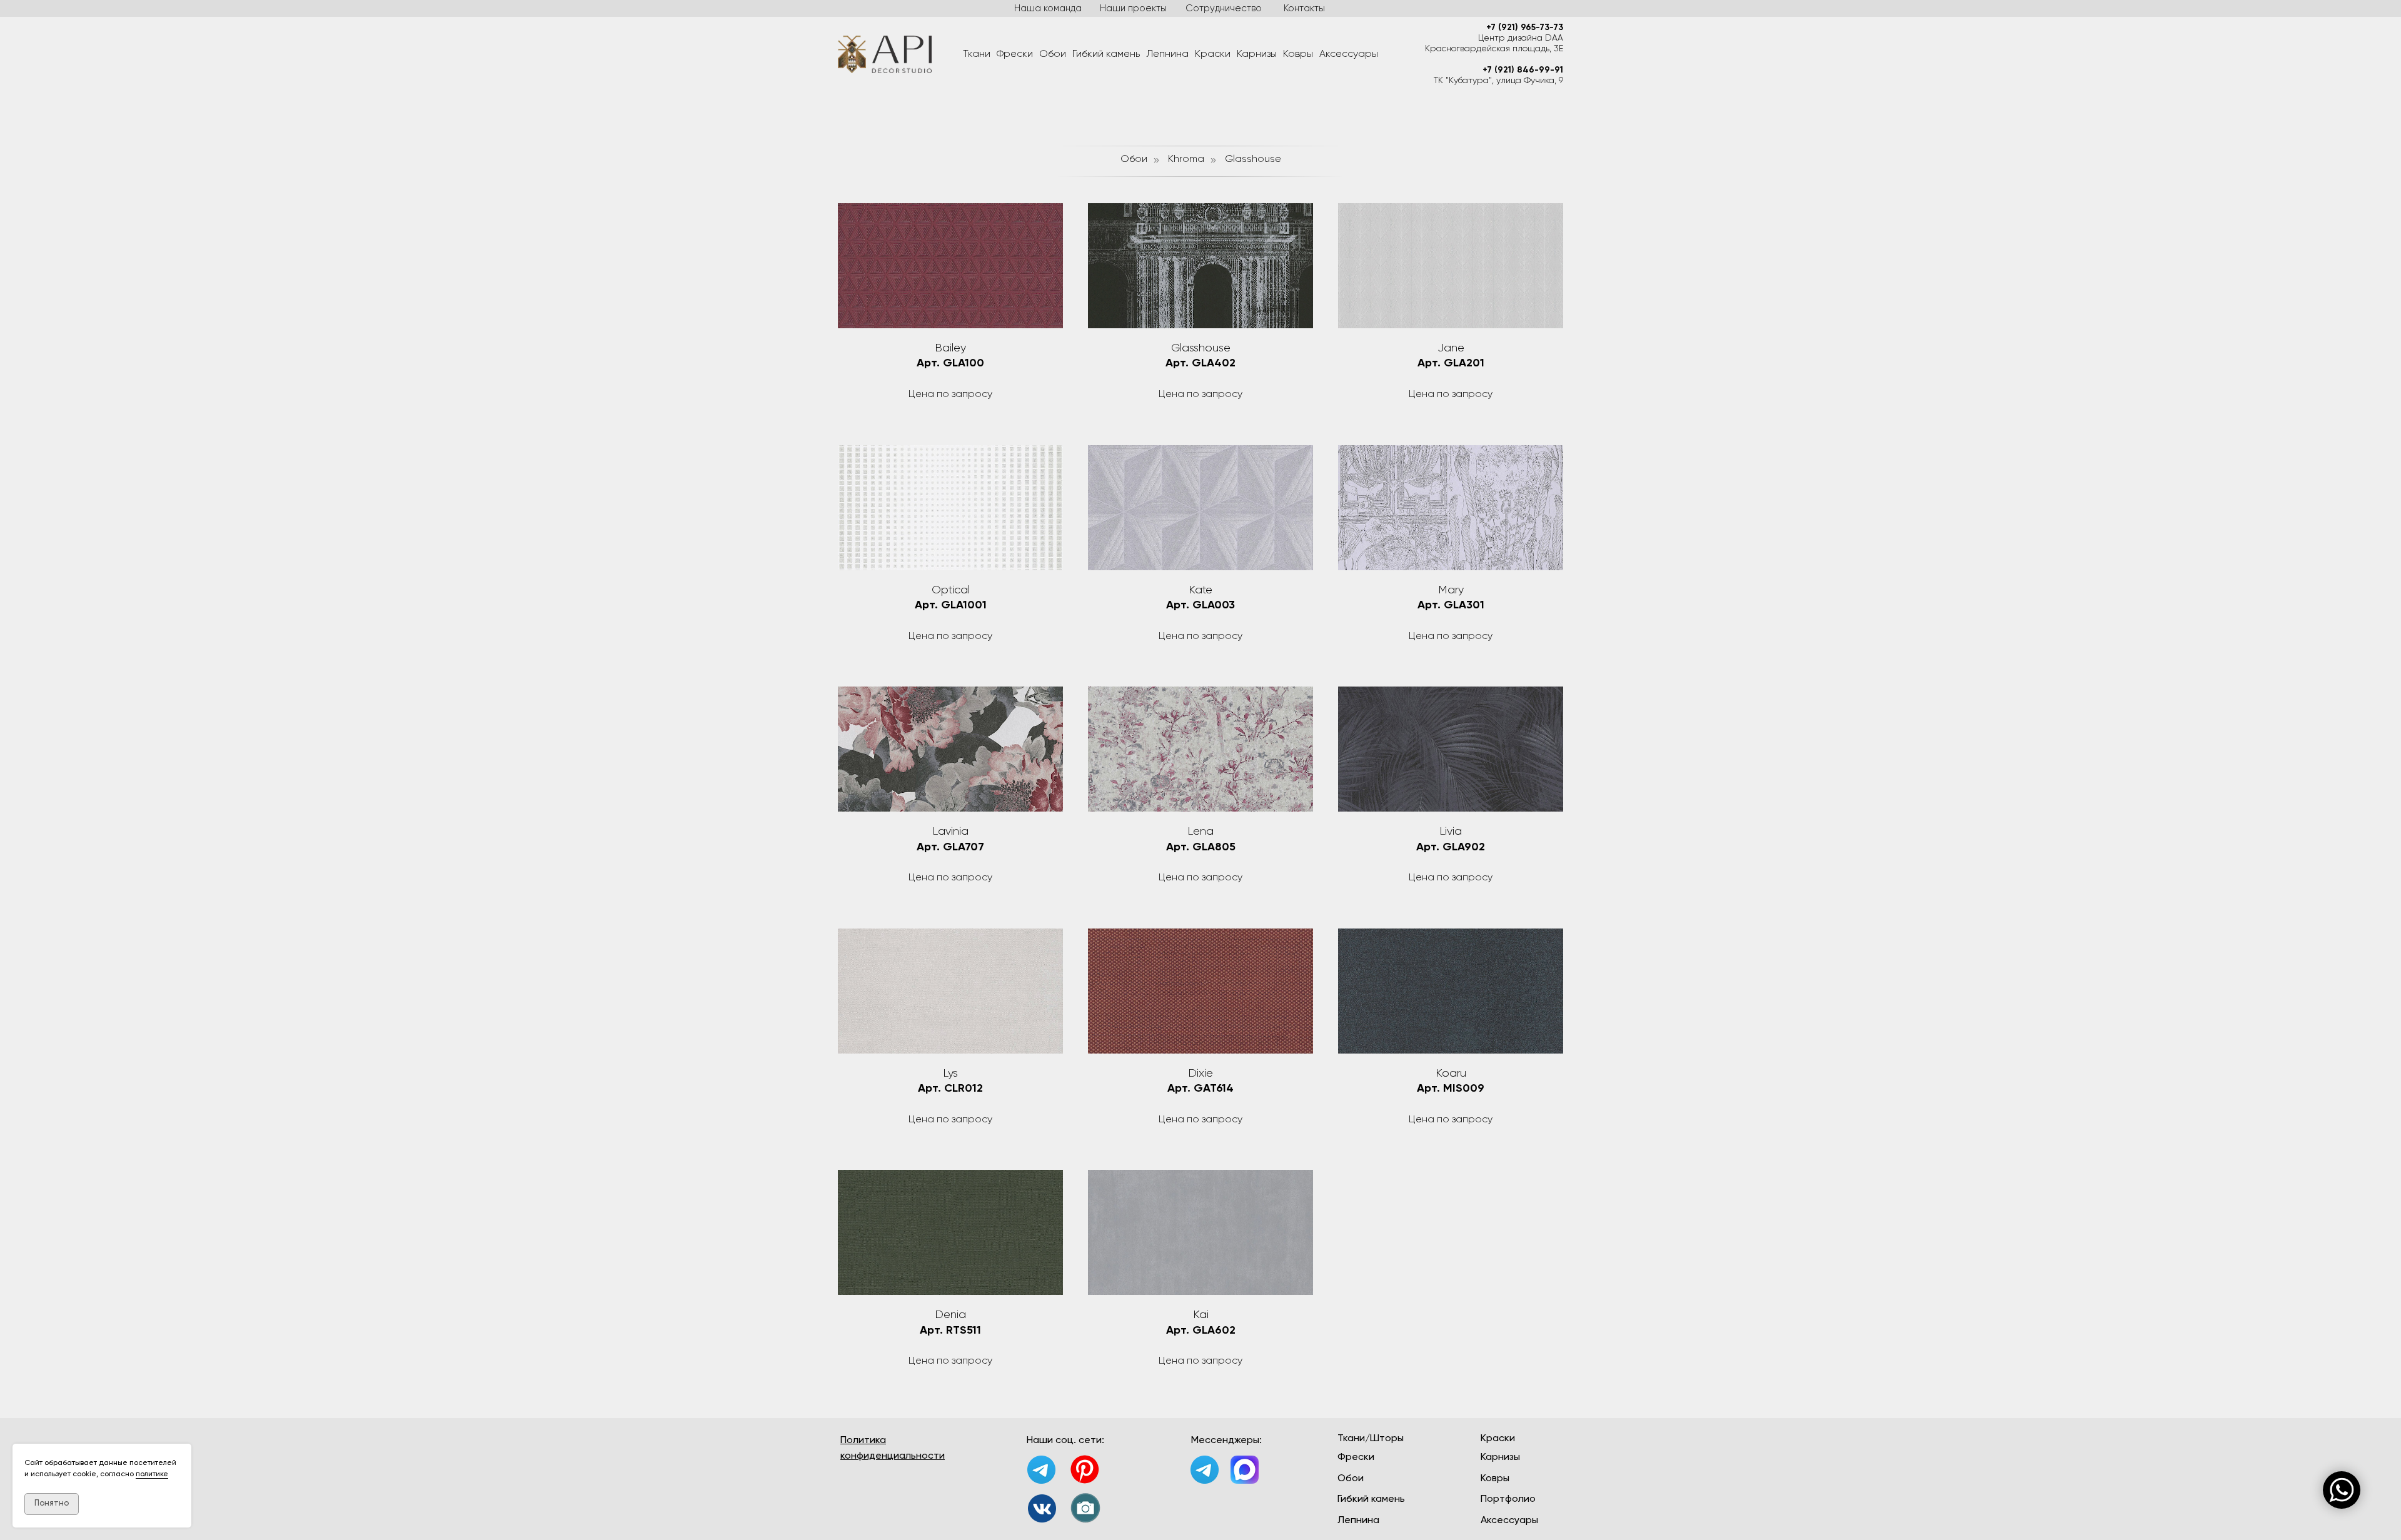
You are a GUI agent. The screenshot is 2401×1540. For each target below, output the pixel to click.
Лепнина (1167, 54)
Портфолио (1508, 1499)
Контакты (1304, 8)
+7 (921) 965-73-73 (1525, 28)
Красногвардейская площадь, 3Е (1494, 49)
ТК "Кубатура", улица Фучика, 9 (1498, 81)
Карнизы (1257, 54)
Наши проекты (1133, 8)
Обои (1053, 54)
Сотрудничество (1224, 8)
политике (152, 1474)
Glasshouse (1253, 159)
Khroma (1186, 159)
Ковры (1298, 54)
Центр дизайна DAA (1521, 38)
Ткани (977, 54)
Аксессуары (1349, 54)
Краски (1213, 54)
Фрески (1015, 54)
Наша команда (1048, 8)
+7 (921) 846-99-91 (1523, 70)
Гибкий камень (1106, 54)
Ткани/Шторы (1371, 1439)
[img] (1042, 1508)
